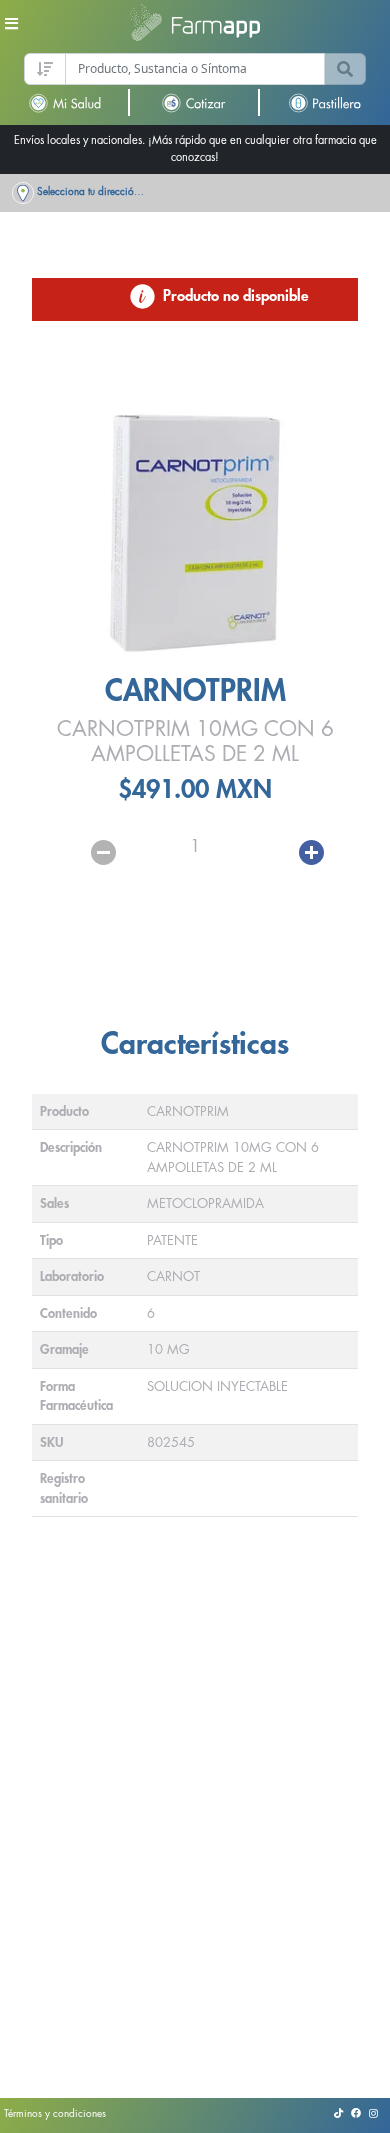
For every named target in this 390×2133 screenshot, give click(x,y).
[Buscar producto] (345, 69)
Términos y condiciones (55, 2114)
